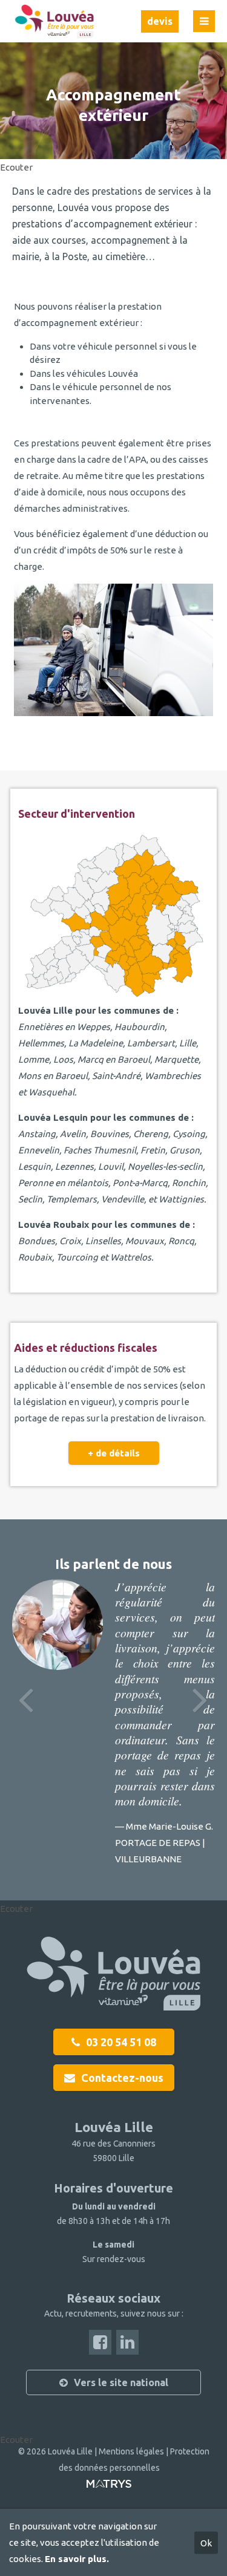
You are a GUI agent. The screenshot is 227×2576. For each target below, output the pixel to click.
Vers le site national (121, 2382)
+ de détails (114, 1453)
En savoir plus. (77, 2559)
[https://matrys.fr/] (109, 2488)
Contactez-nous (122, 2078)
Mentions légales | (134, 2451)
